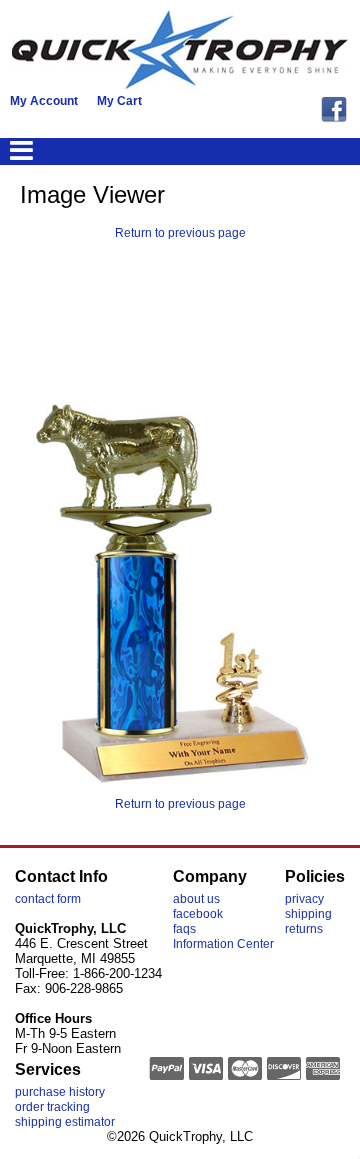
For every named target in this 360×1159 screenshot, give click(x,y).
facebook (198, 914)
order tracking (52, 1107)
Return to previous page (180, 233)
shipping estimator (65, 1122)
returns (304, 929)
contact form (48, 899)
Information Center (223, 944)
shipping (308, 914)
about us (196, 899)
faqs (184, 929)
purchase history (60, 1092)
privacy (304, 899)
